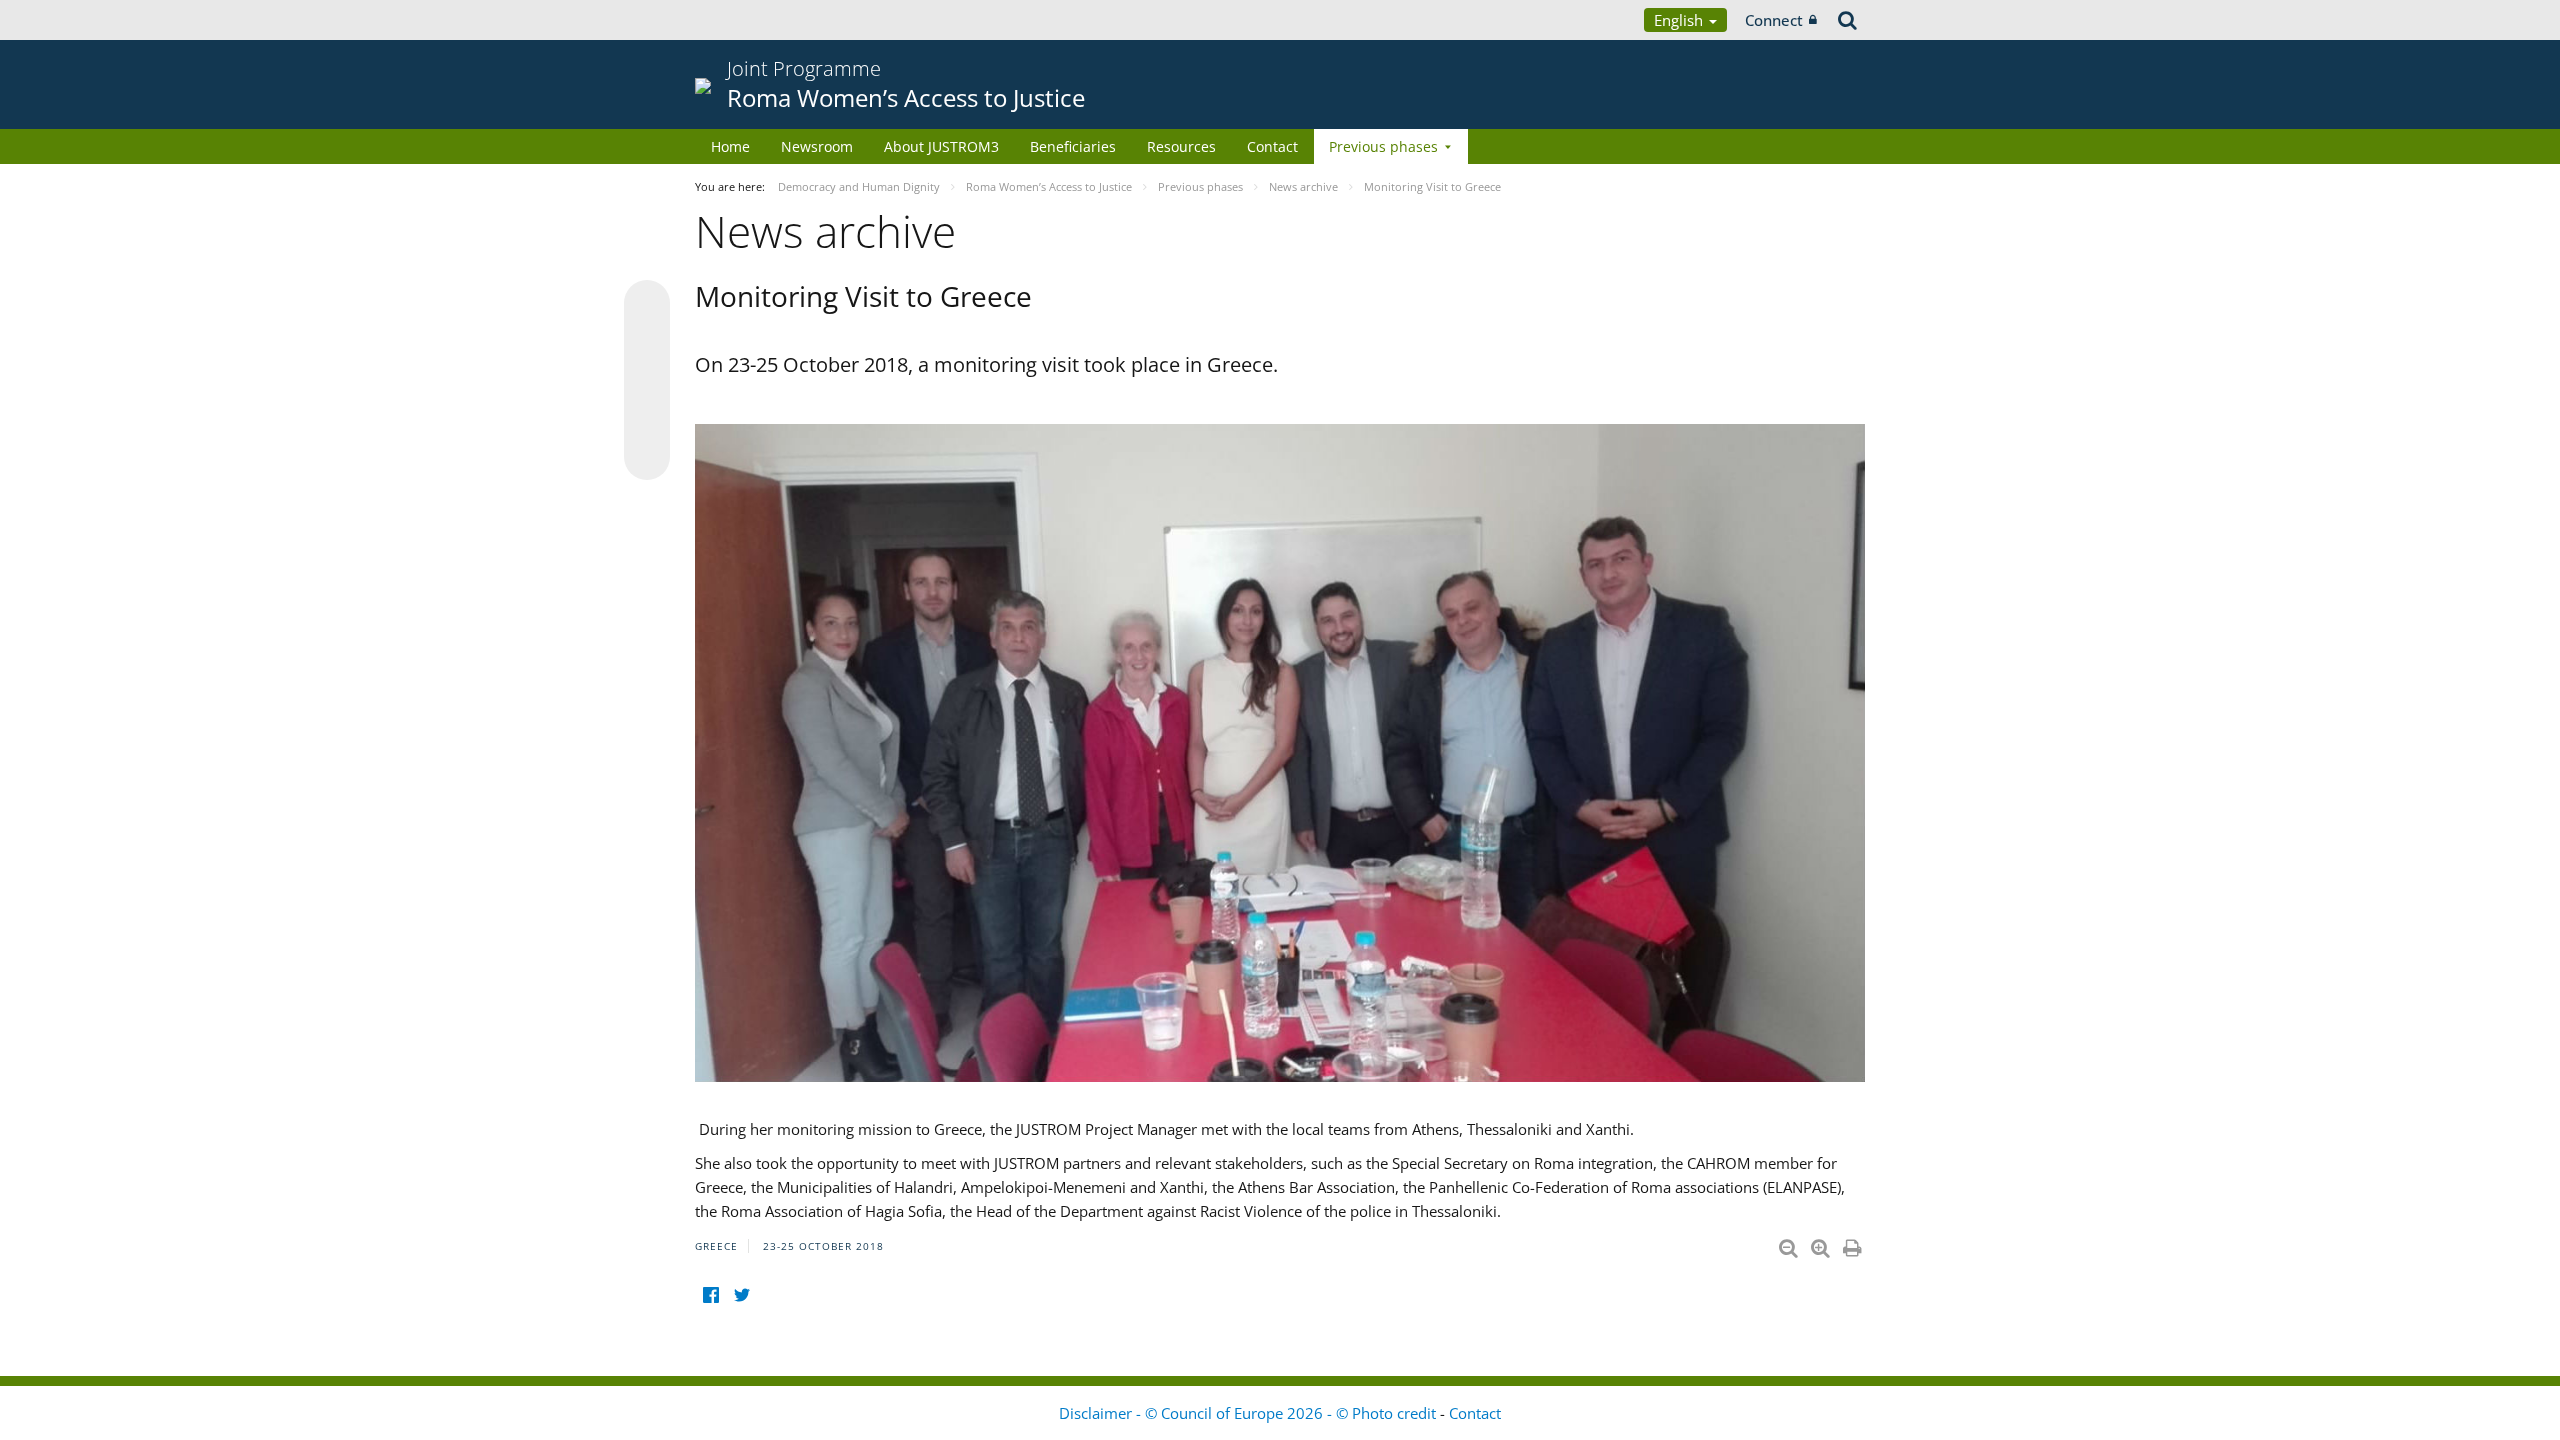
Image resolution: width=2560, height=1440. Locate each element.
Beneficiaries (1073, 146)
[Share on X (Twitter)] (647, 343)
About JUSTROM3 (941, 146)
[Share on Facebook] (647, 381)
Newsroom (817, 146)
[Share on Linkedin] (647, 419)
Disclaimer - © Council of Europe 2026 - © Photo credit (1249, 1413)
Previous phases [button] (1383, 146)
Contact (1272, 146)
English (1680, 20)
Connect (1774, 20)
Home (730, 146)
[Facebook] (710, 1295)
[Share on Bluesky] (647, 305)
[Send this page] (647, 457)
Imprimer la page (1854, 1244)
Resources (1181, 146)
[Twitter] (741, 1295)
